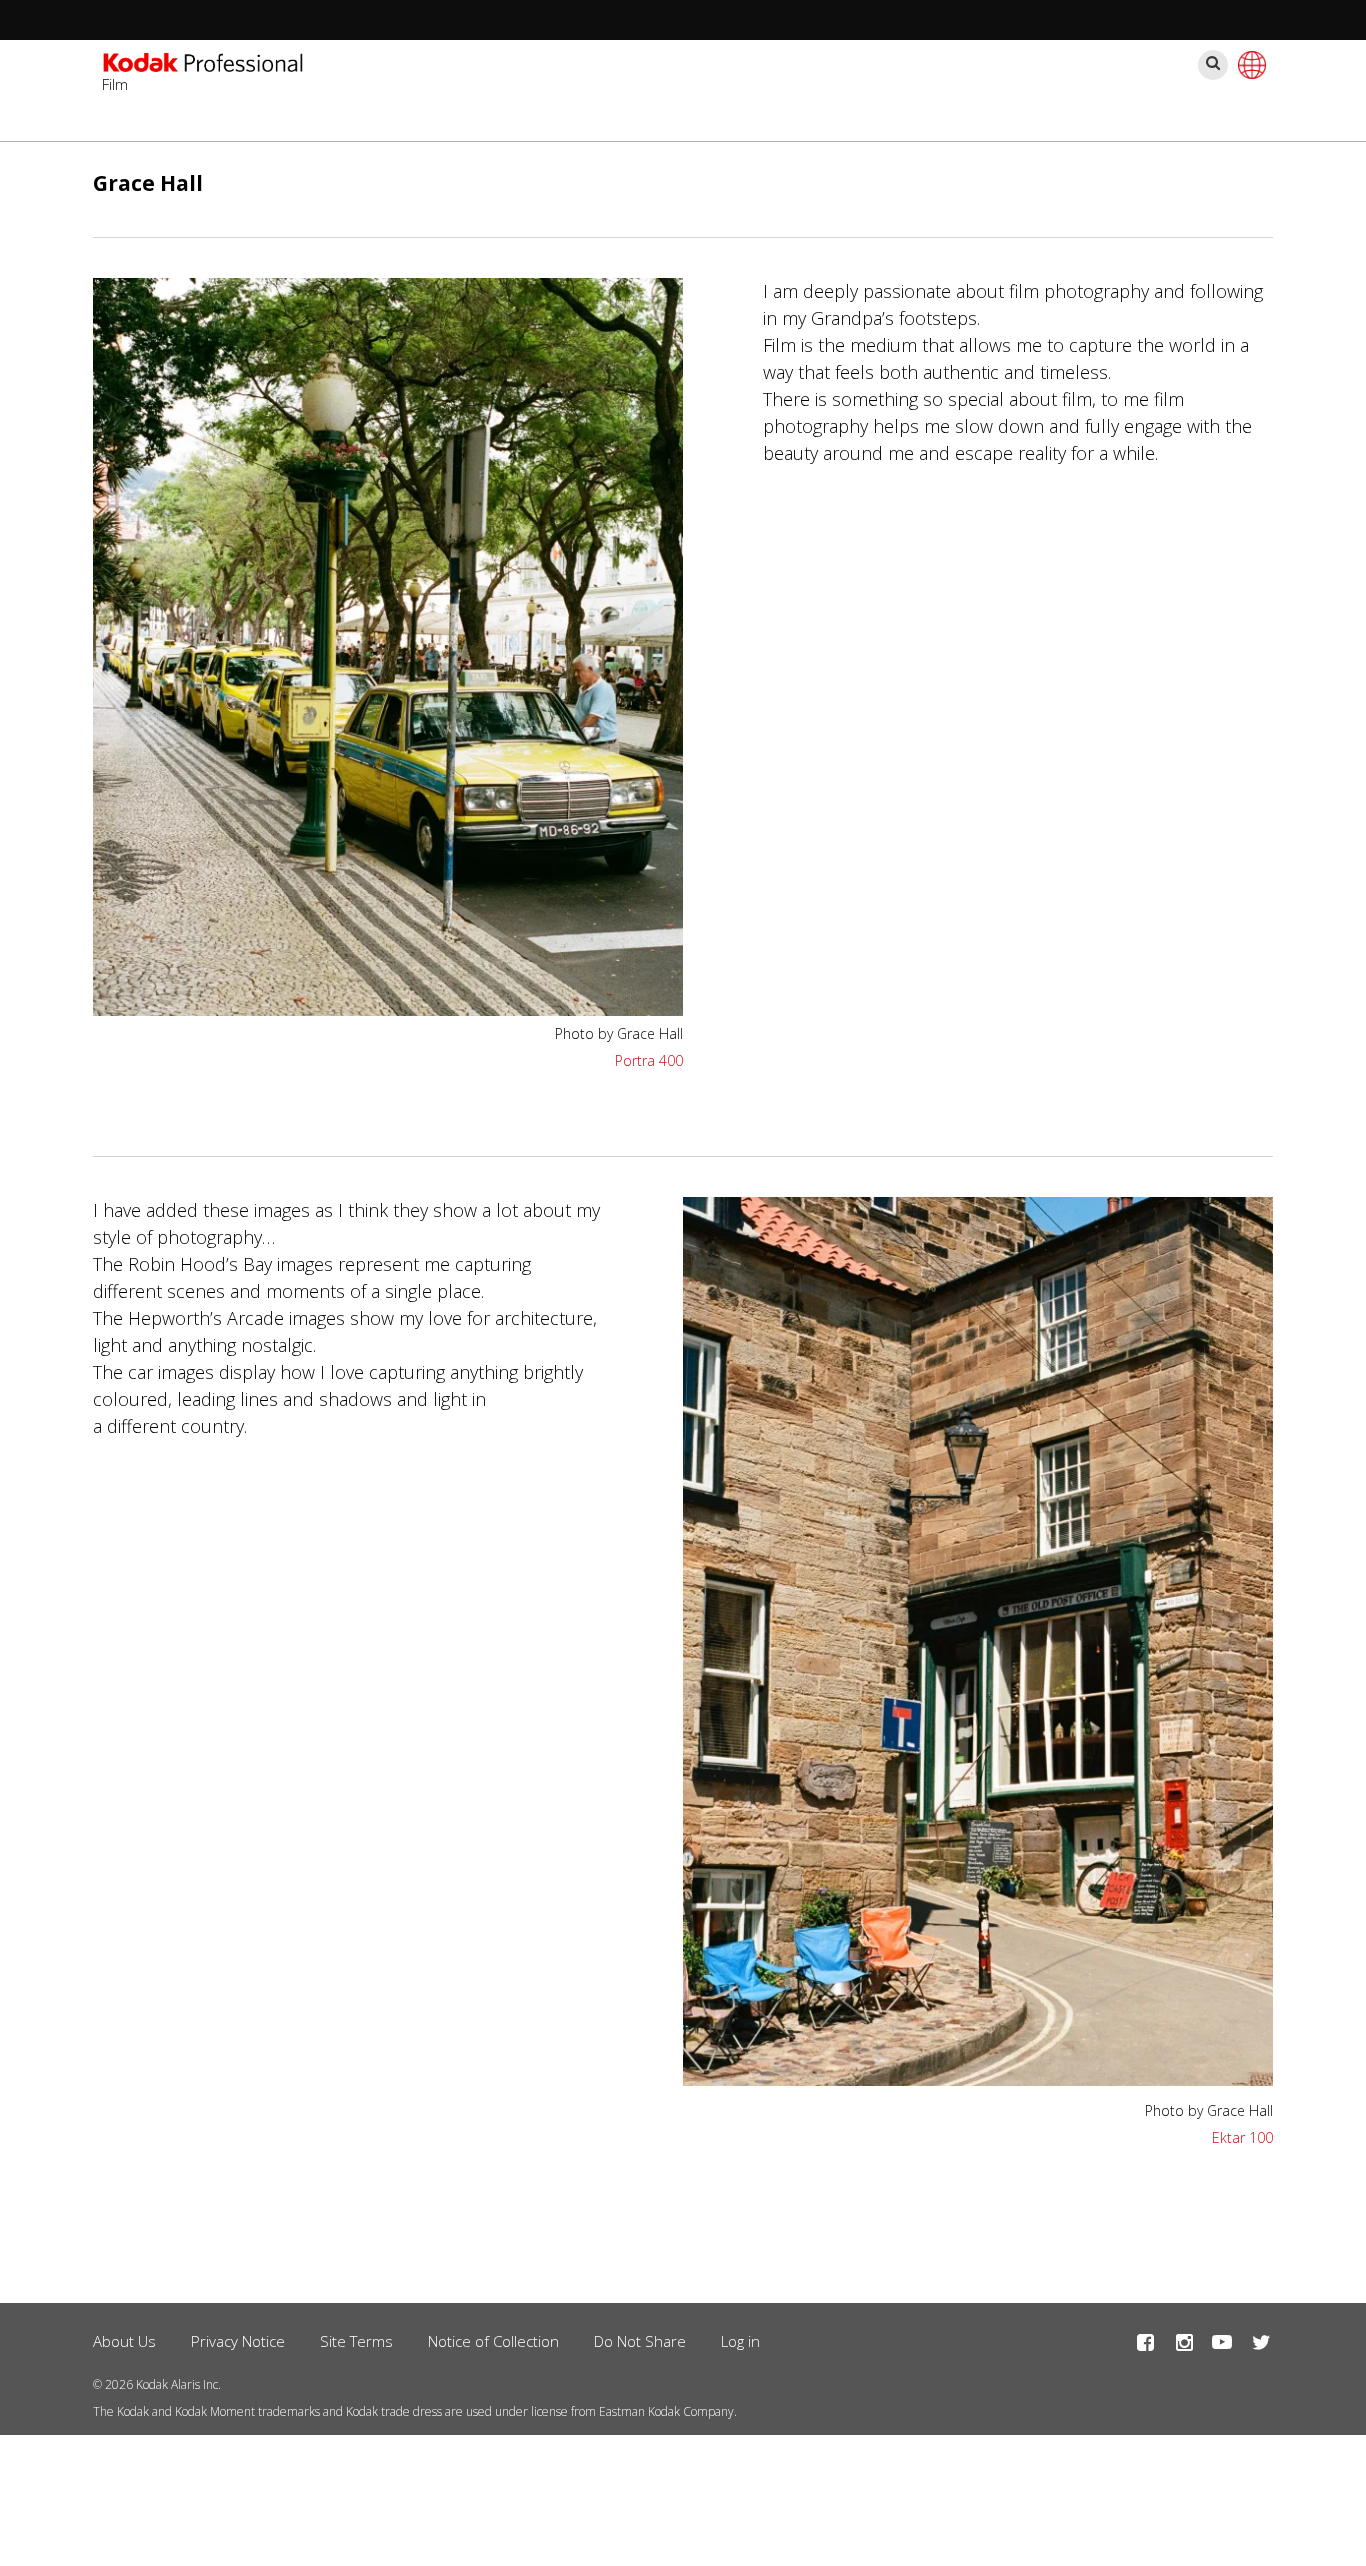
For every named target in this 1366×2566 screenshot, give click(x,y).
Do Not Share (640, 2341)
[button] (388, 647)
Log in (740, 2341)
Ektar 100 (1242, 2137)
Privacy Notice (238, 2341)
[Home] (203, 65)
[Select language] (1249, 65)
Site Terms (356, 2341)
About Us (124, 2341)
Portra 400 (649, 1060)
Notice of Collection (493, 2341)
